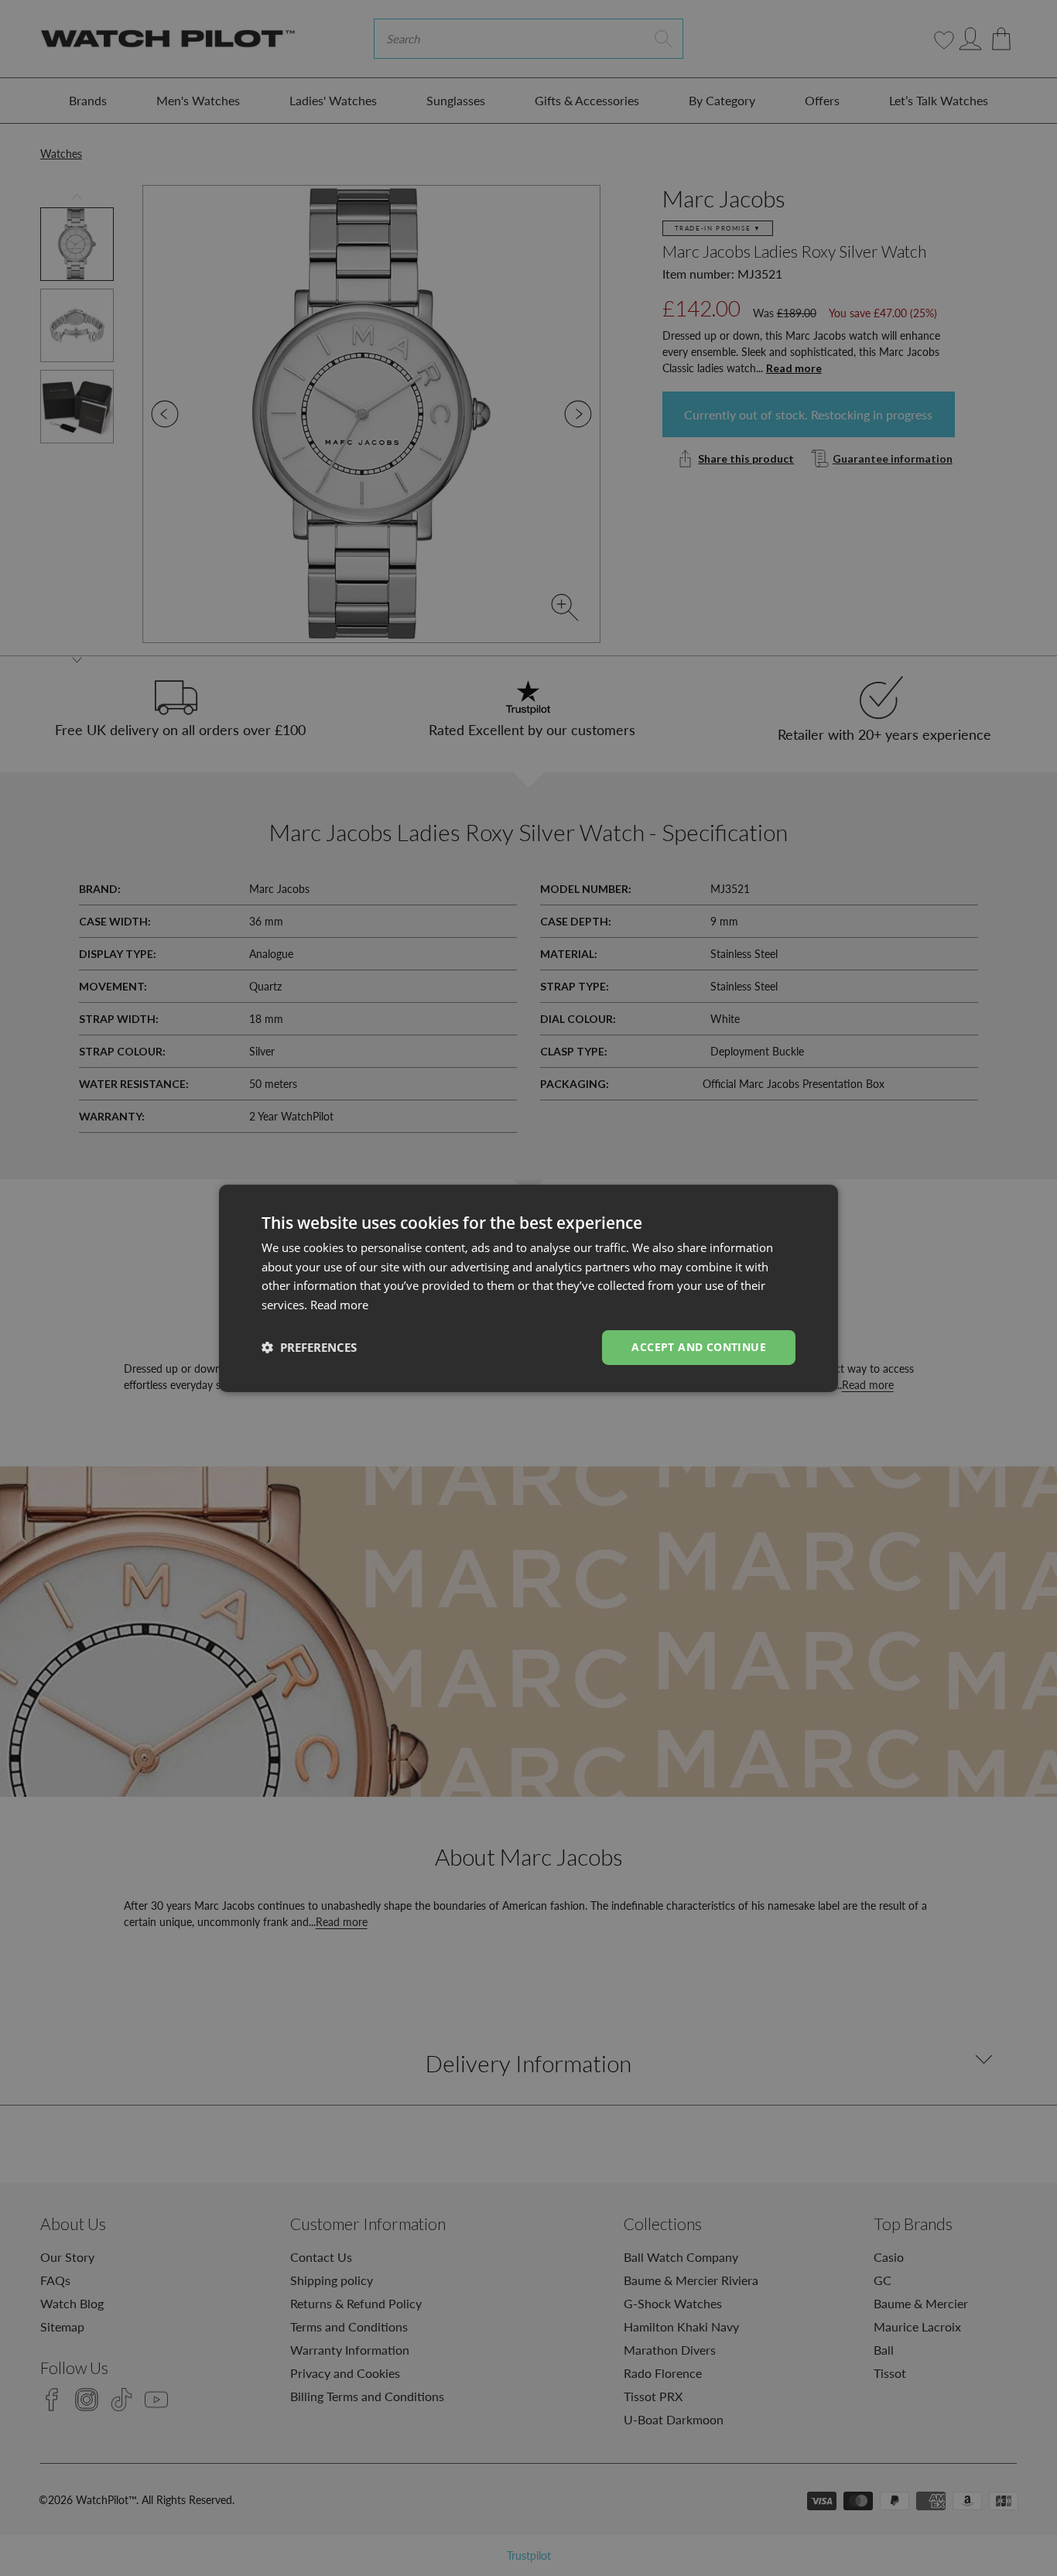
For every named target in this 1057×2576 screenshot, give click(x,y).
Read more (339, 1305)
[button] (309, 1347)
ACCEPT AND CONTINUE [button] (699, 1347)
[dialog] (528, 1288)
